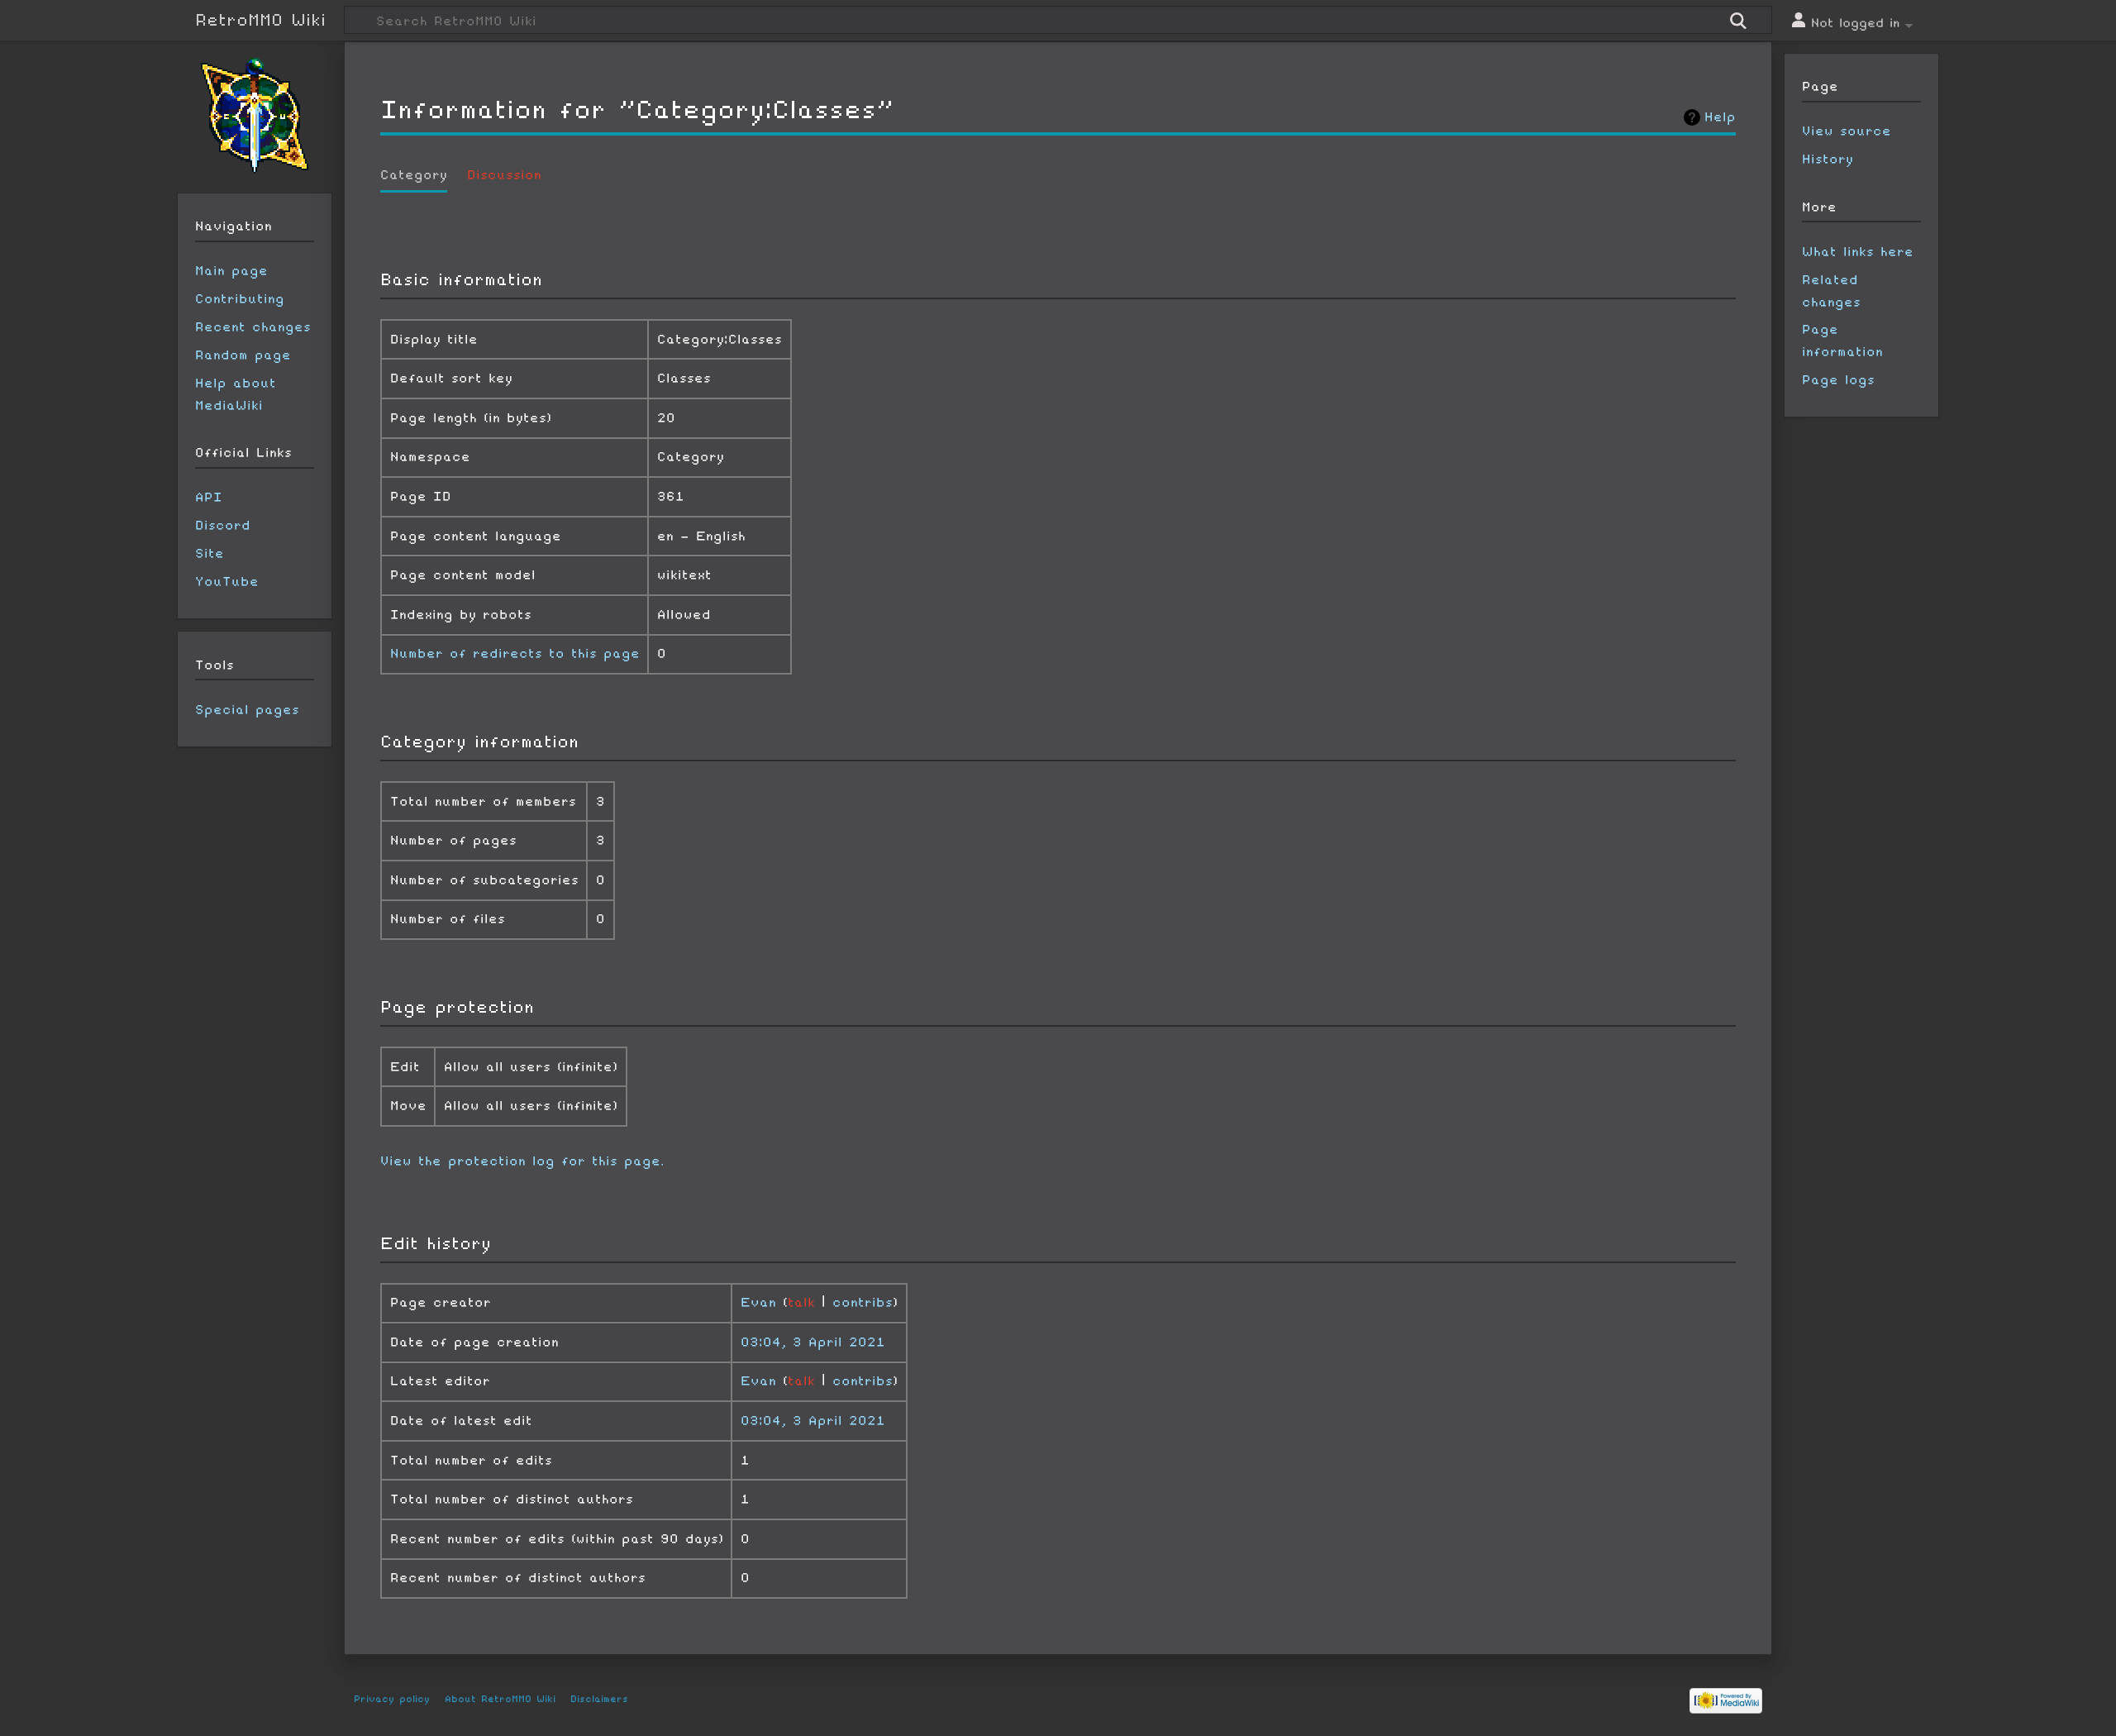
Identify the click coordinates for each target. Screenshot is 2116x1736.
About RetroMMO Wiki (500, 1699)
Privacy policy (392, 1699)
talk (801, 1302)
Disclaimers (599, 1699)
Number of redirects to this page (515, 653)
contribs (863, 1302)
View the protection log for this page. (522, 1161)
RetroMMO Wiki (260, 20)
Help (1720, 117)
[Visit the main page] (255, 116)
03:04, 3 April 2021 (813, 1342)
